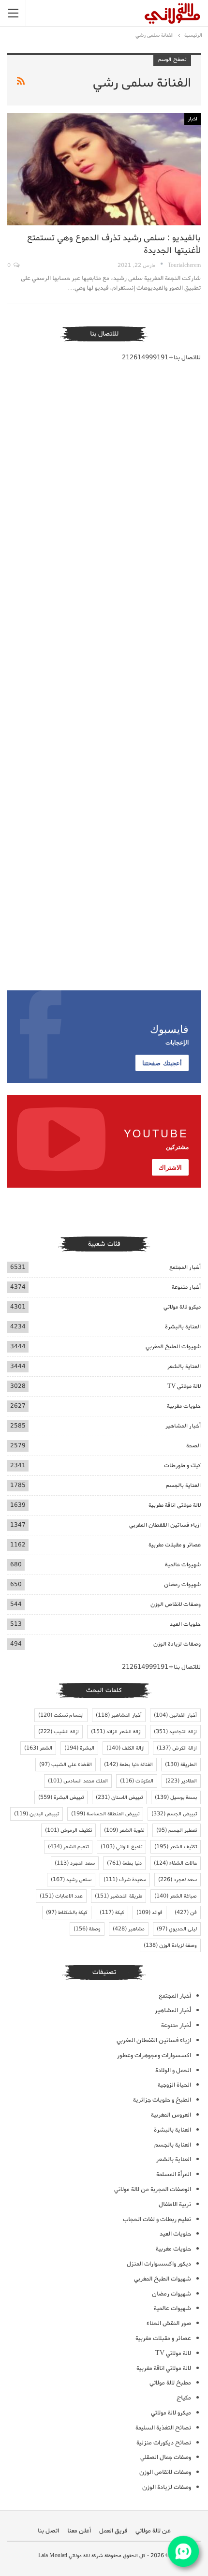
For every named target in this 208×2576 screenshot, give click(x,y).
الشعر (38, 1748)
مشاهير (129, 1929)
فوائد (149, 1913)
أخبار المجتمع (185, 1267)
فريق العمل (113, 2531)
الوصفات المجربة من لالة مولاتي (153, 2189)
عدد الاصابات (61, 1896)
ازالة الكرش (177, 1748)
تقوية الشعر (124, 1830)
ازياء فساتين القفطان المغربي (165, 1525)
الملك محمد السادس (78, 1781)
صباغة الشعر (176, 1896)
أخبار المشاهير (183, 1426)
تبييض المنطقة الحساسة (105, 1814)
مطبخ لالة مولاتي (170, 2383)
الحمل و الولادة (173, 2070)
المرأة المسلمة (174, 2174)
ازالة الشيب (59, 1732)
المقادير (181, 1781)
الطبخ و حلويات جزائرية (162, 2100)
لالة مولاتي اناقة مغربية (175, 1505)
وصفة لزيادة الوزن (170, 1945)
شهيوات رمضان (182, 1584)
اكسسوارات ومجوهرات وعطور (154, 2055)
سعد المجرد (75, 1863)
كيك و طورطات (182, 1465)
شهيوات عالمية (183, 1565)
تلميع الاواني (121, 1847)
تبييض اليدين (37, 1814)
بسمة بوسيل (176, 1797)
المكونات (137, 1781)
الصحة (193, 1446)
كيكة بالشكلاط (67, 1913)
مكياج (184, 2398)
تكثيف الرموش (68, 1830)
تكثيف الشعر (176, 1847)
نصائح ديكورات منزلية (164, 2443)
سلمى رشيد (71, 1880)
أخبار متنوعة (186, 1287)
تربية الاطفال (175, 2204)
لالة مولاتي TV (184, 1386)
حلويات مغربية (184, 1406)
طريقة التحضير (119, 1896)
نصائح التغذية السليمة (163, 2428)
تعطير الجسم (177, 1830)
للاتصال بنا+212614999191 (161, 358)
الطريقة (181, 1765)
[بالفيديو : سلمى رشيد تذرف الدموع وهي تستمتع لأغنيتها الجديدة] (104, 169)
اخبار (193, 119)
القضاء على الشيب (66, 1765)
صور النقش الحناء (169, 2323)
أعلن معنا (79, 2531)
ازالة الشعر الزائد (116, 1732)
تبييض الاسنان (119, 1797)
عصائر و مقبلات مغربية (175, 1545)
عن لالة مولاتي (153, 2531)
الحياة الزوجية (174, 2085)
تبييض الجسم (174, 1814)
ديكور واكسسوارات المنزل (159, 2264)
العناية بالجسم (183, 1485)
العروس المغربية (171, 2115)
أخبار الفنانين (175, 1715)
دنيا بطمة (124, 1863)
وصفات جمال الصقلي (166, 2457)
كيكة (112, 1913)
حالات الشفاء (175, 1863)
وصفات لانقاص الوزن (176, 1604)
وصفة (87, 1929)
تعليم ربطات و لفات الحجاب (157, 2219)
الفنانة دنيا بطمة (128, 1765)
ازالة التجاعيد (175, 1732)
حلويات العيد (185, 1624)
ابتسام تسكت (61, 1715)
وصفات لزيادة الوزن (177, 1644)
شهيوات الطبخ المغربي (173, 1347)
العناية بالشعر (184, 1366)
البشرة (79, 1748)
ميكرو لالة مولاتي (182, 1307)
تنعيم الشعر (68, 1847)
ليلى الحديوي (177, 1929)
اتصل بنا (48, 2531)
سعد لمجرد (178, 1880)
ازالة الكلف (126, 1748)
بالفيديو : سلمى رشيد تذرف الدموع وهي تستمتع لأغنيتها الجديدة (114, 244)
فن (186, 1913)
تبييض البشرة (61, 1797)
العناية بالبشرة (183, 1327)
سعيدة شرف (125, 1880)
